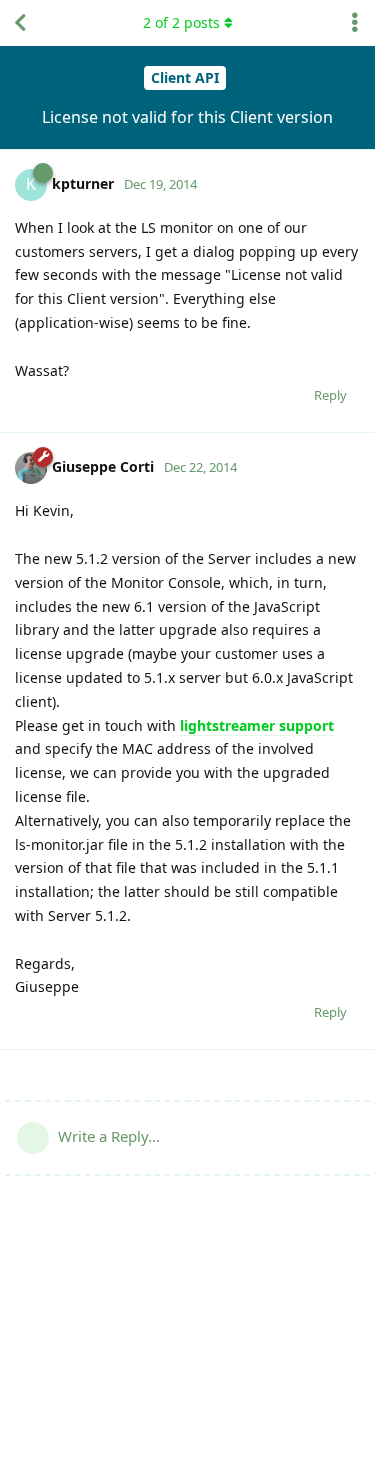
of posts (181, 22)
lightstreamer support (257, 725)
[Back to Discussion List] (20, 23)
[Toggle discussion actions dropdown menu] (355, 23)
